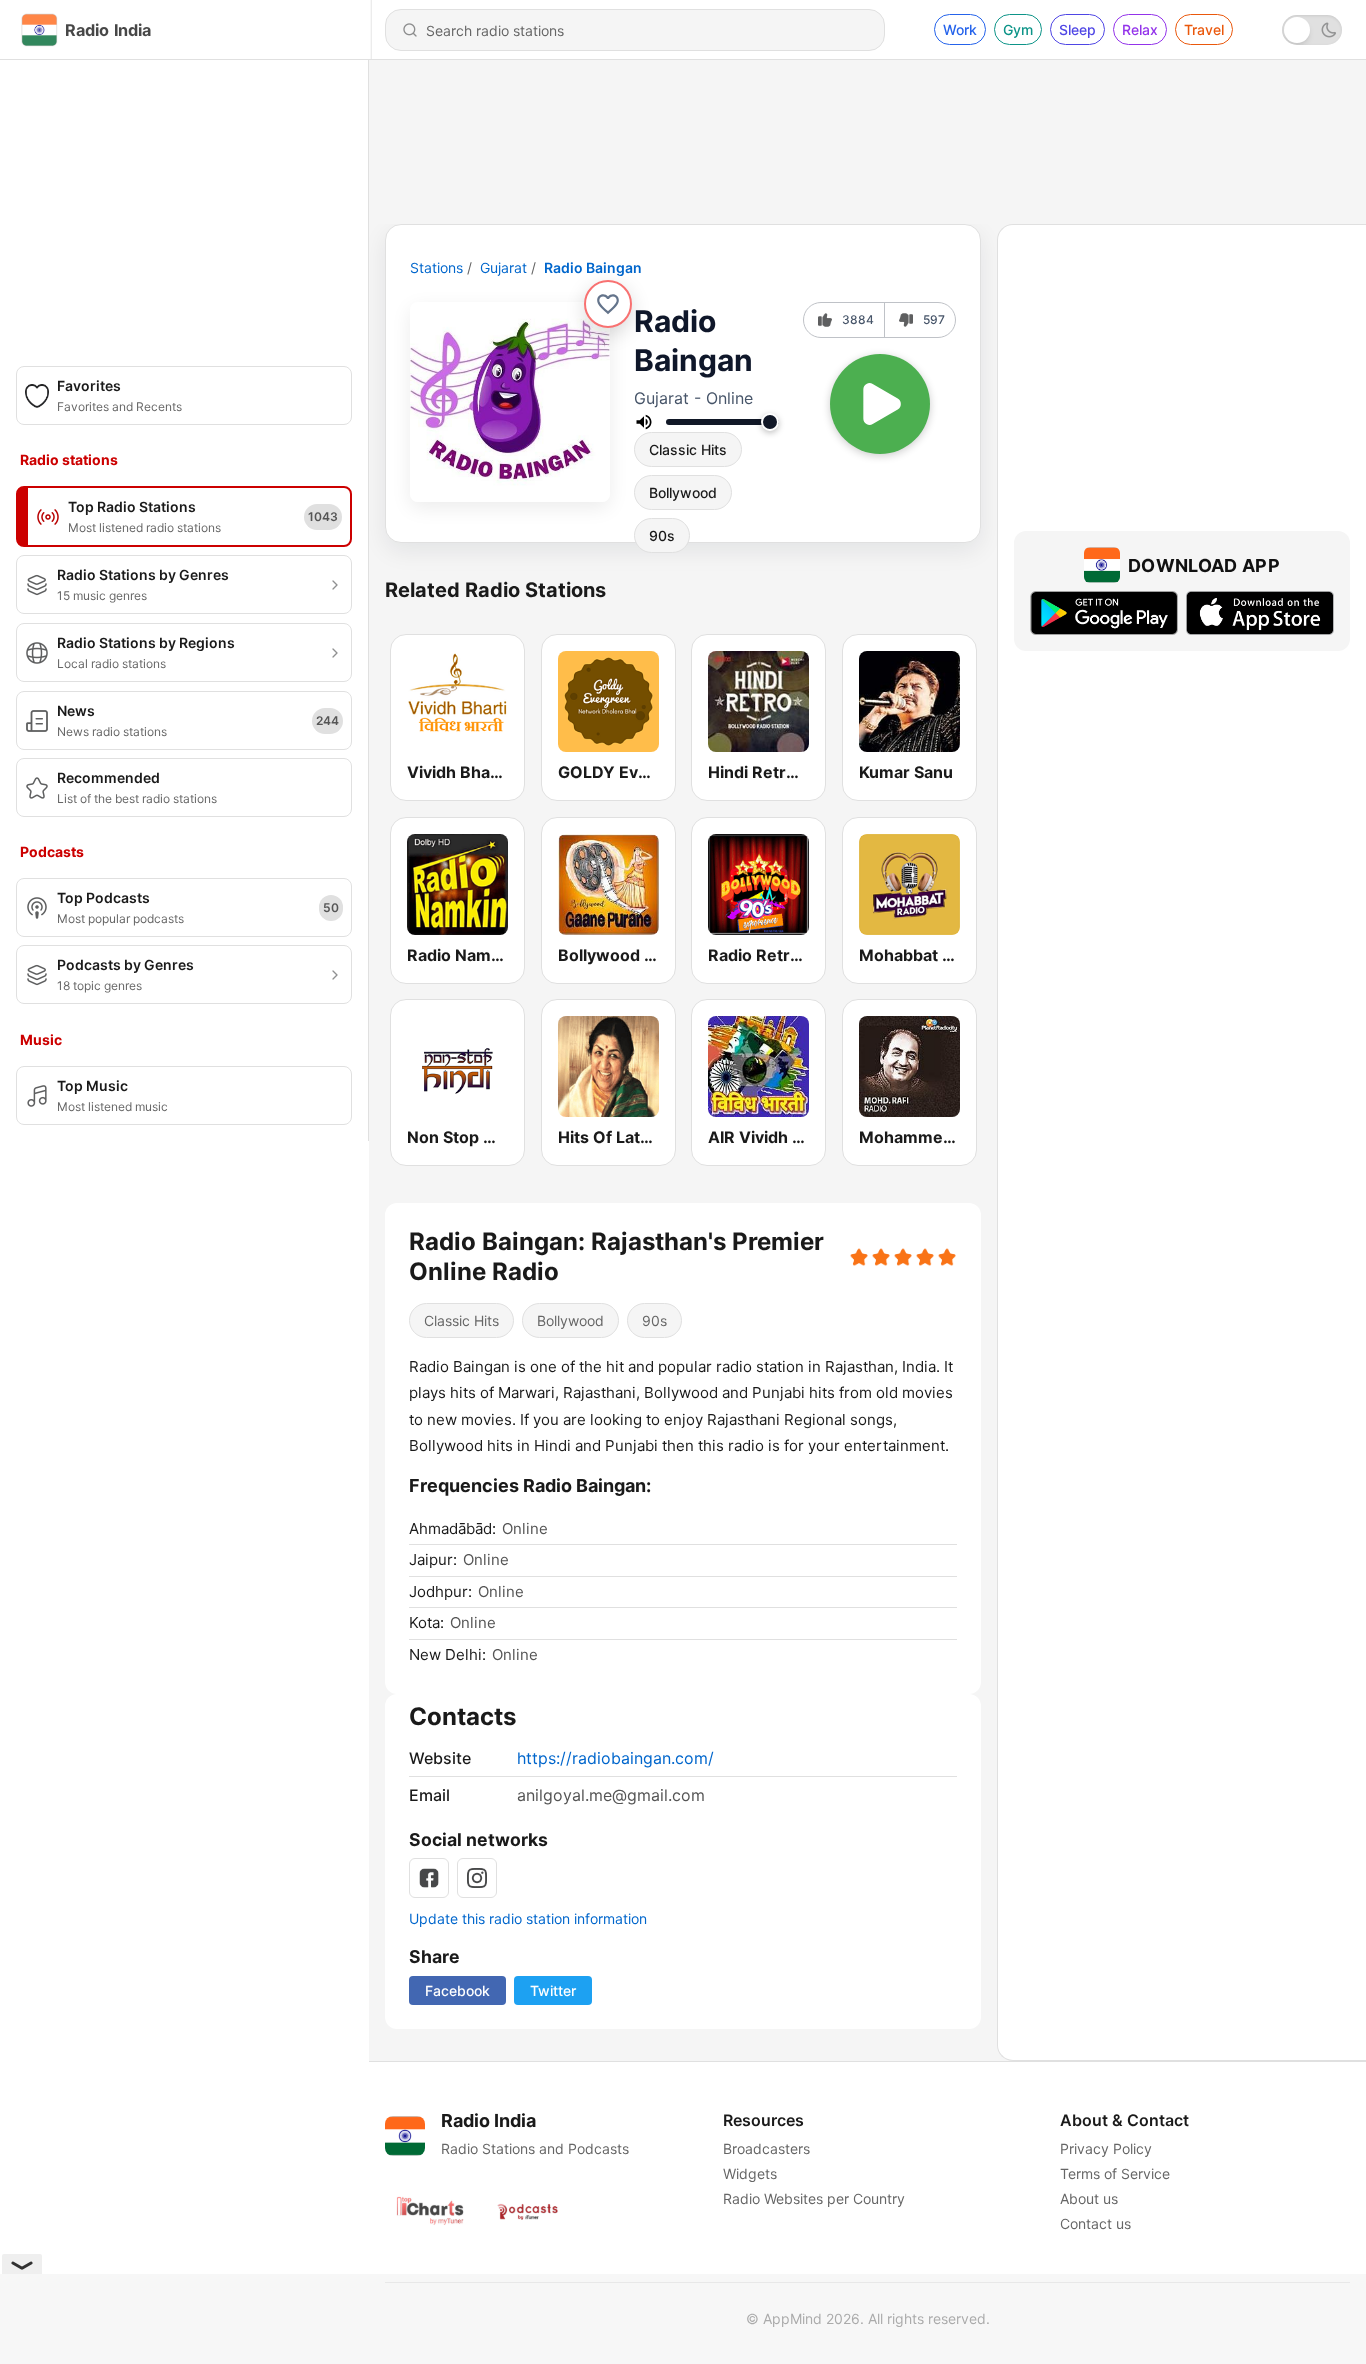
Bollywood (683, 492)
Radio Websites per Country (814, 2198)
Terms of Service (1115, 2173)
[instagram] (477, 1878)
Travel (1204, 29)
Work (960, 29)
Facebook (457, 1990)
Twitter (553, 1990)
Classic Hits (688, 449)
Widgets (750, 2173)
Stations (436, 267)
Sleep (1077, 29)
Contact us (1095, 2223)
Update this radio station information (528, 1918)
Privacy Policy (1106, 2148)
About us (1089, 2198)
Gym (1018, 29)
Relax (1140, 29)
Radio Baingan (593, 267)
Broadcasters (766, 2148)
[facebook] (429, 1878)
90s (662, 535)
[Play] (880, 404)
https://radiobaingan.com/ (615, 1758)
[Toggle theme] (1312, 30)
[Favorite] (608, 304)
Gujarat (503, 267)
